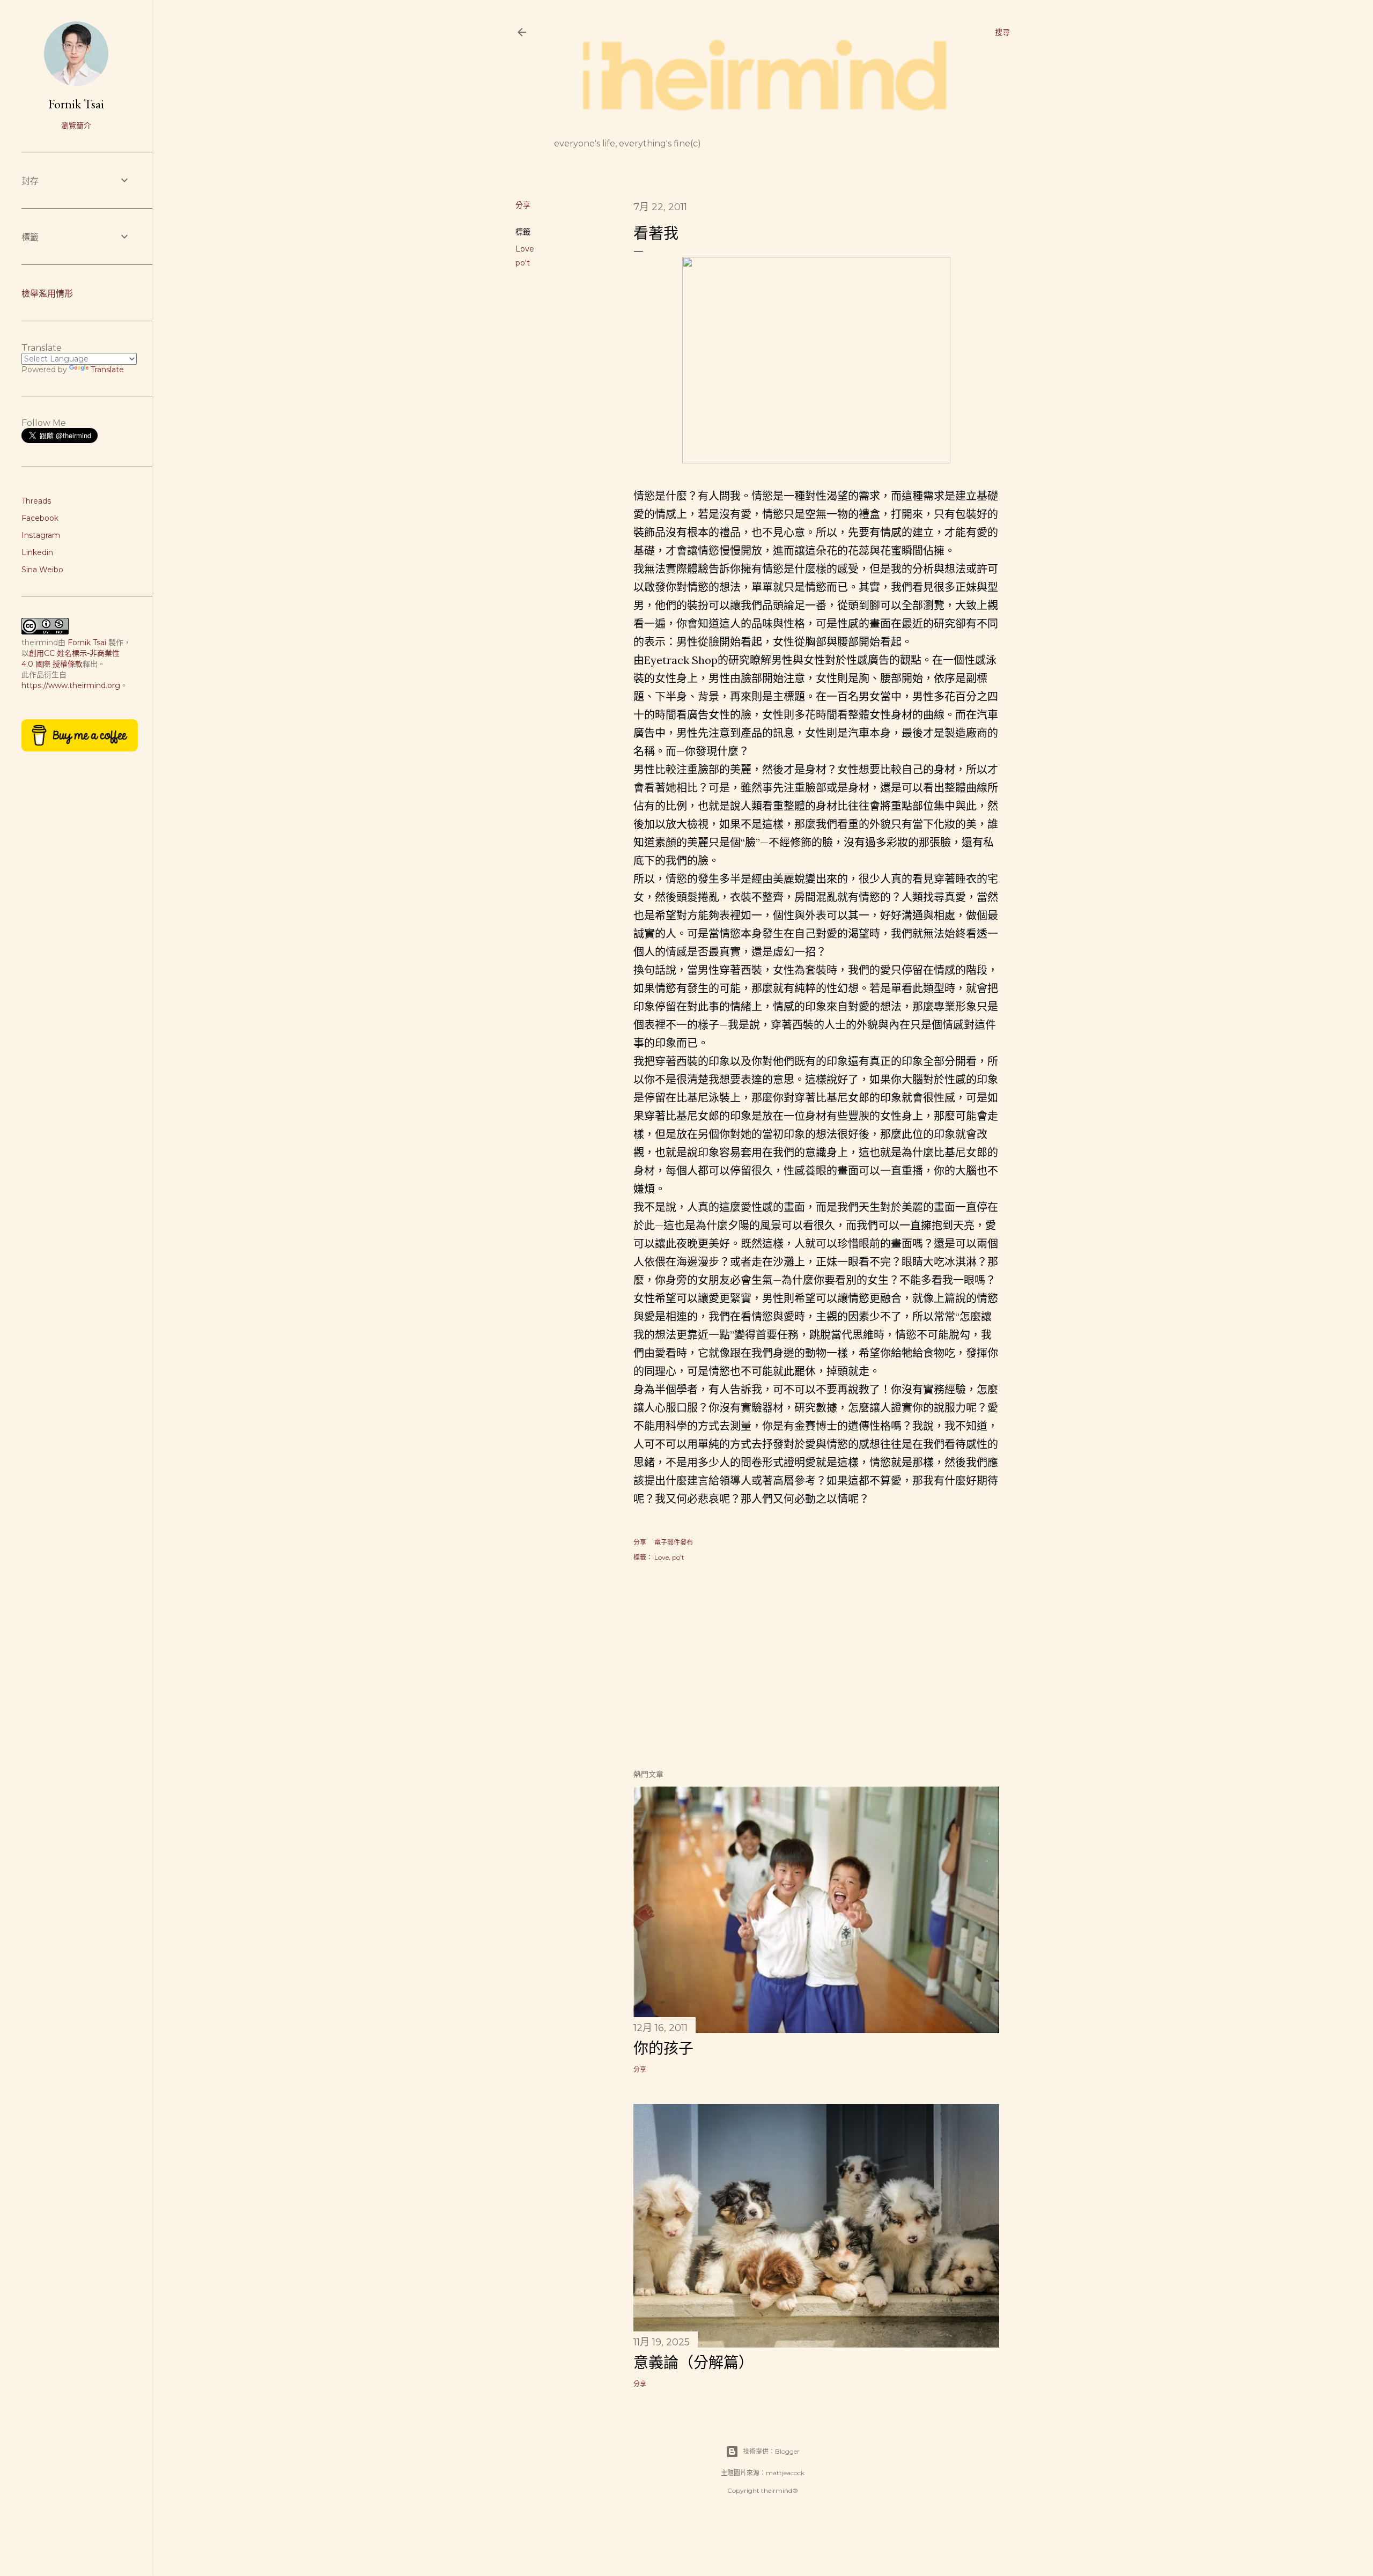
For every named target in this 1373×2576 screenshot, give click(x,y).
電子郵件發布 (674, 1542)
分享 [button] (523, 205)
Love (525, 249)
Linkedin (37, 552)
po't (523, 263)
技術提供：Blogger (771, 2451)
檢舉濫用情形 (47, 294)
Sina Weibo (42, 570)
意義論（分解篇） (693, 2363)
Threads (36, 501)
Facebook (40, 518)
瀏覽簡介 (76, 126)
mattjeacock (785, 2473)
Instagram (41, 535)
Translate (107, 370)
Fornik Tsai (76, 104)
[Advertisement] (816, 1666)
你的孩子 (663, 2048)
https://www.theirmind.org (71, 685)
